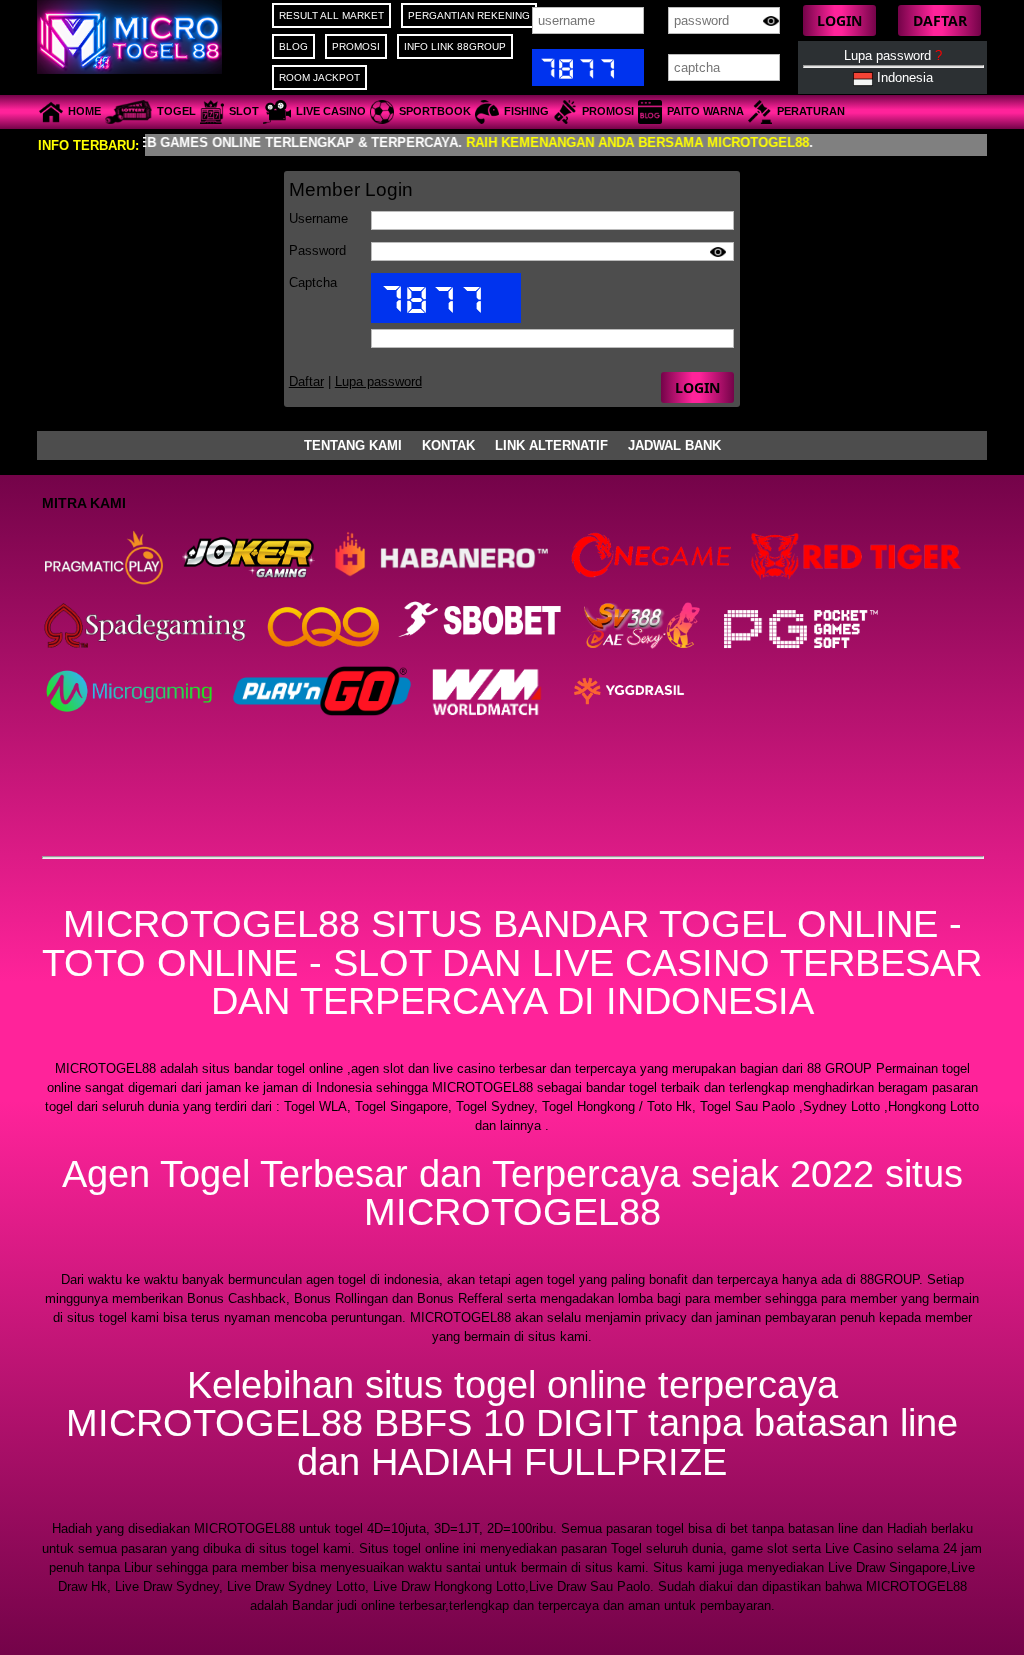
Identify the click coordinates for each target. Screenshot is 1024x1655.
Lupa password (893, 55)
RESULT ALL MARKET (331, 15)
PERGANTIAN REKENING (469, 15)
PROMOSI (356, 46)
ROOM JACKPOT (319, 77)
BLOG (293, 46)
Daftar (306, 381)
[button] (839, 20)
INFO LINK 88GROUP (455, 46)
